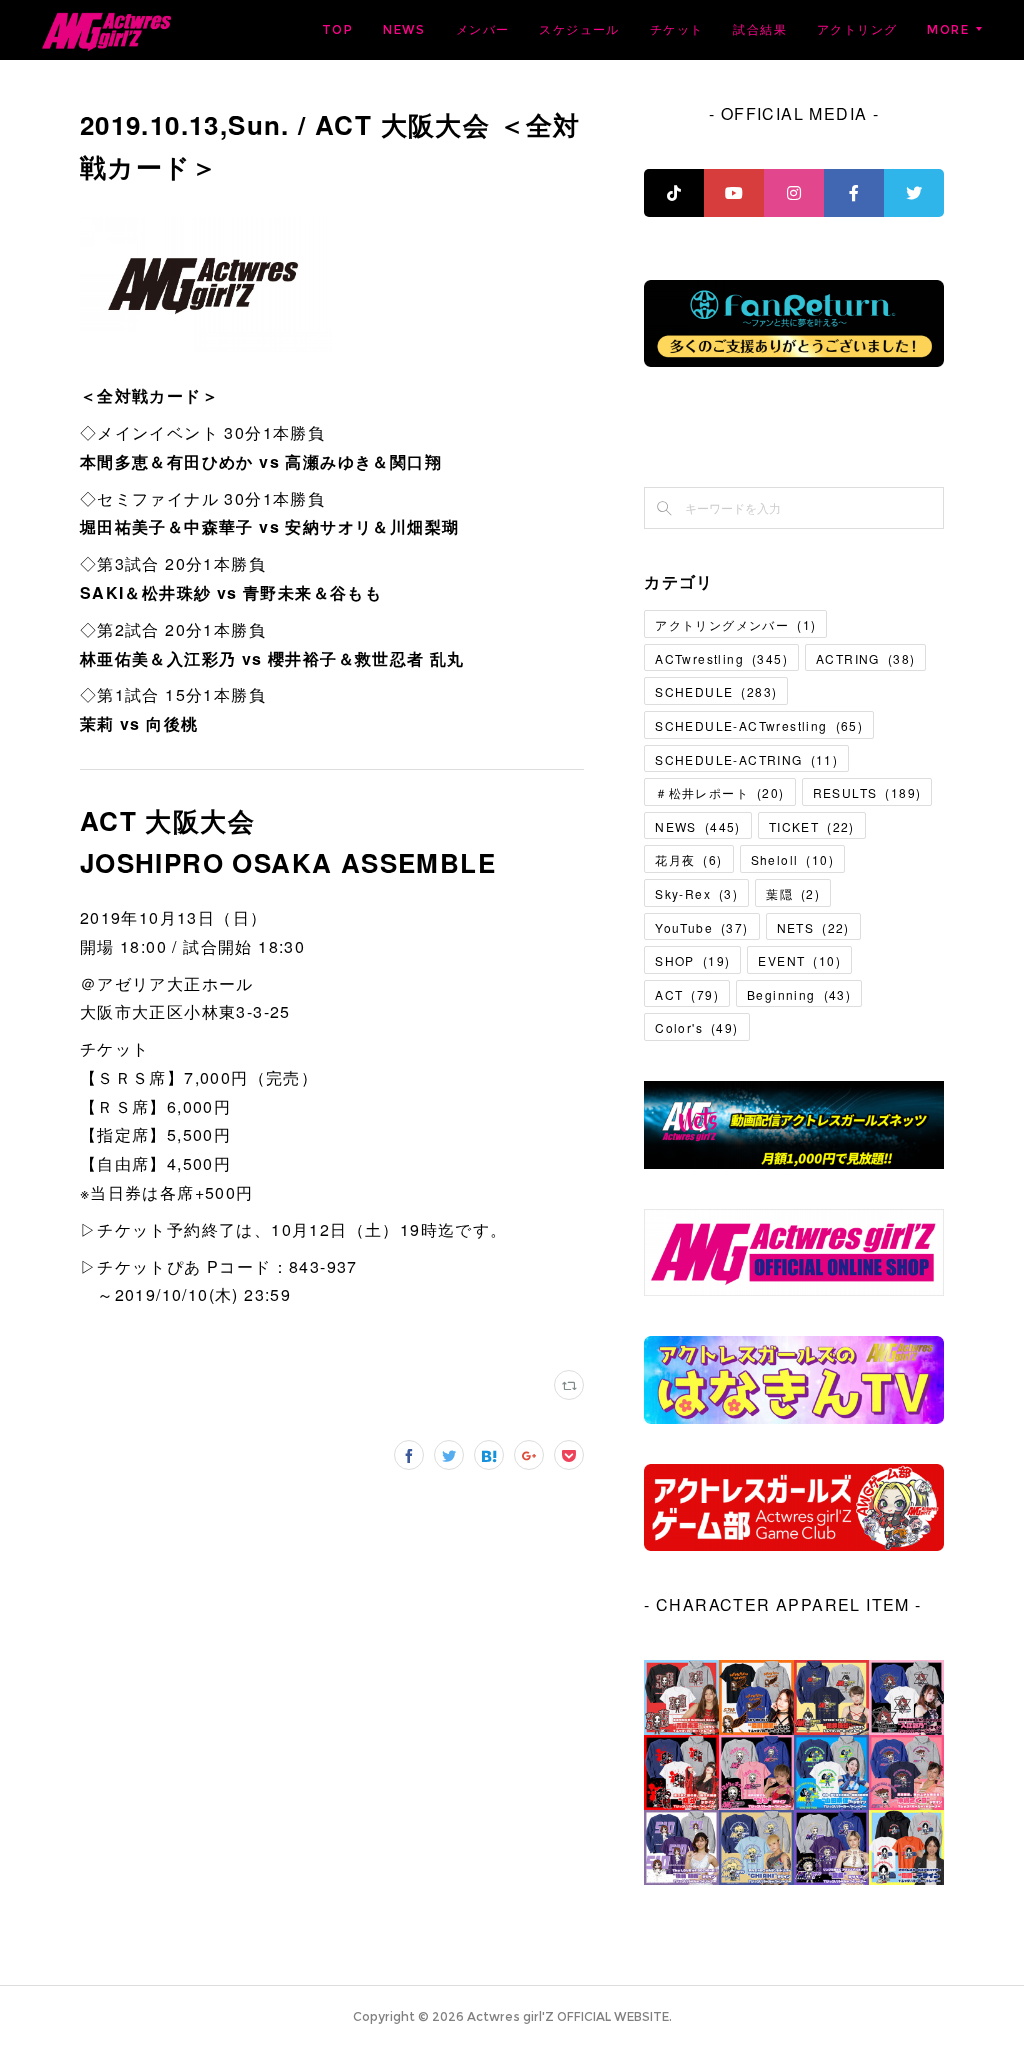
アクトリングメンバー (735, 624)
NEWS (404, 29)
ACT (687, 994)
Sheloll (792, 859)
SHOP (692, 960)
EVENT (799, 960)
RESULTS (867, 792)
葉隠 (793, 893)
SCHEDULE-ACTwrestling (759, 725)
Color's (696, 1027)
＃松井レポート (719, 792)
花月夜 (688, 859)
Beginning (799, 994)
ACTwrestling (721, 658)
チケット (677, 29)
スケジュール (579, 29)
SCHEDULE (716, 691)
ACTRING (865, 658)
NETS (813, 927)
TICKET (812, 826)
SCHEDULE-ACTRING (746, 759)
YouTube (701, 927)
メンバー (483, 29)
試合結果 (760, 29)
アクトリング (857, 29)
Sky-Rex (696, 893)
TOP (337, 29)
